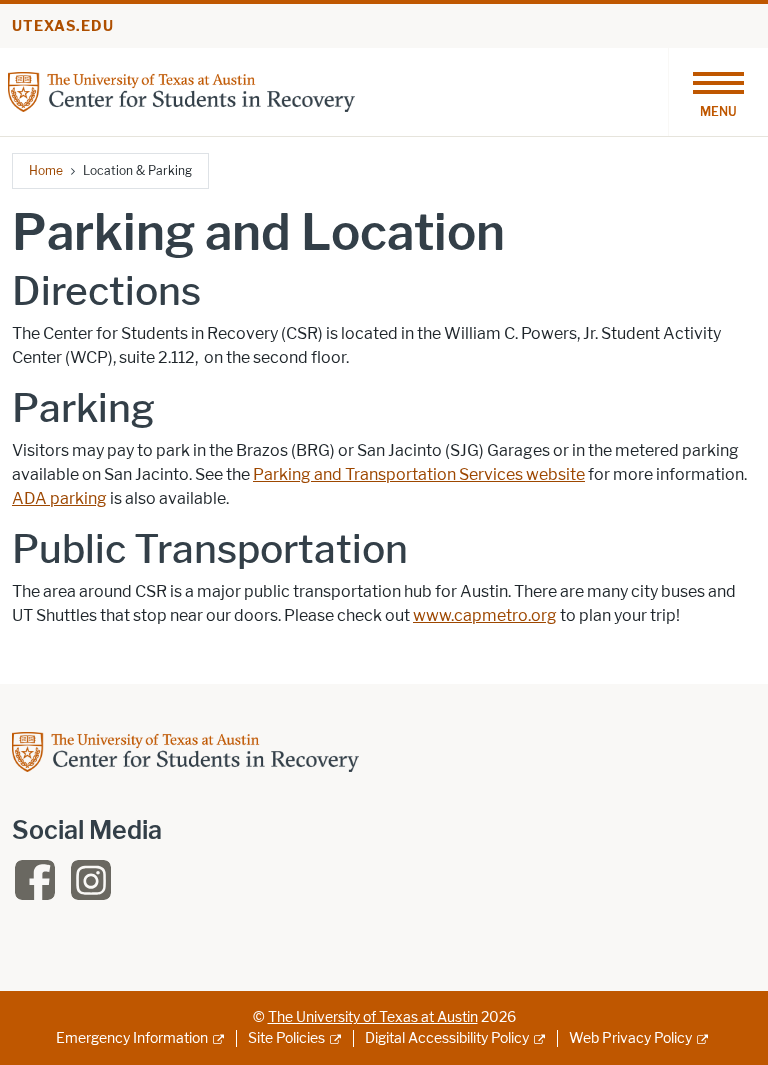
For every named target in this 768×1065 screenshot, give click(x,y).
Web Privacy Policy (630, 1038)
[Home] (181, 90)
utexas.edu (63, 26)
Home (46, 170)
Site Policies (286, 1038)
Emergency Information (132, 1038)
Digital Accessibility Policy (447, 1038)
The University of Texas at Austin (373, 1017)
